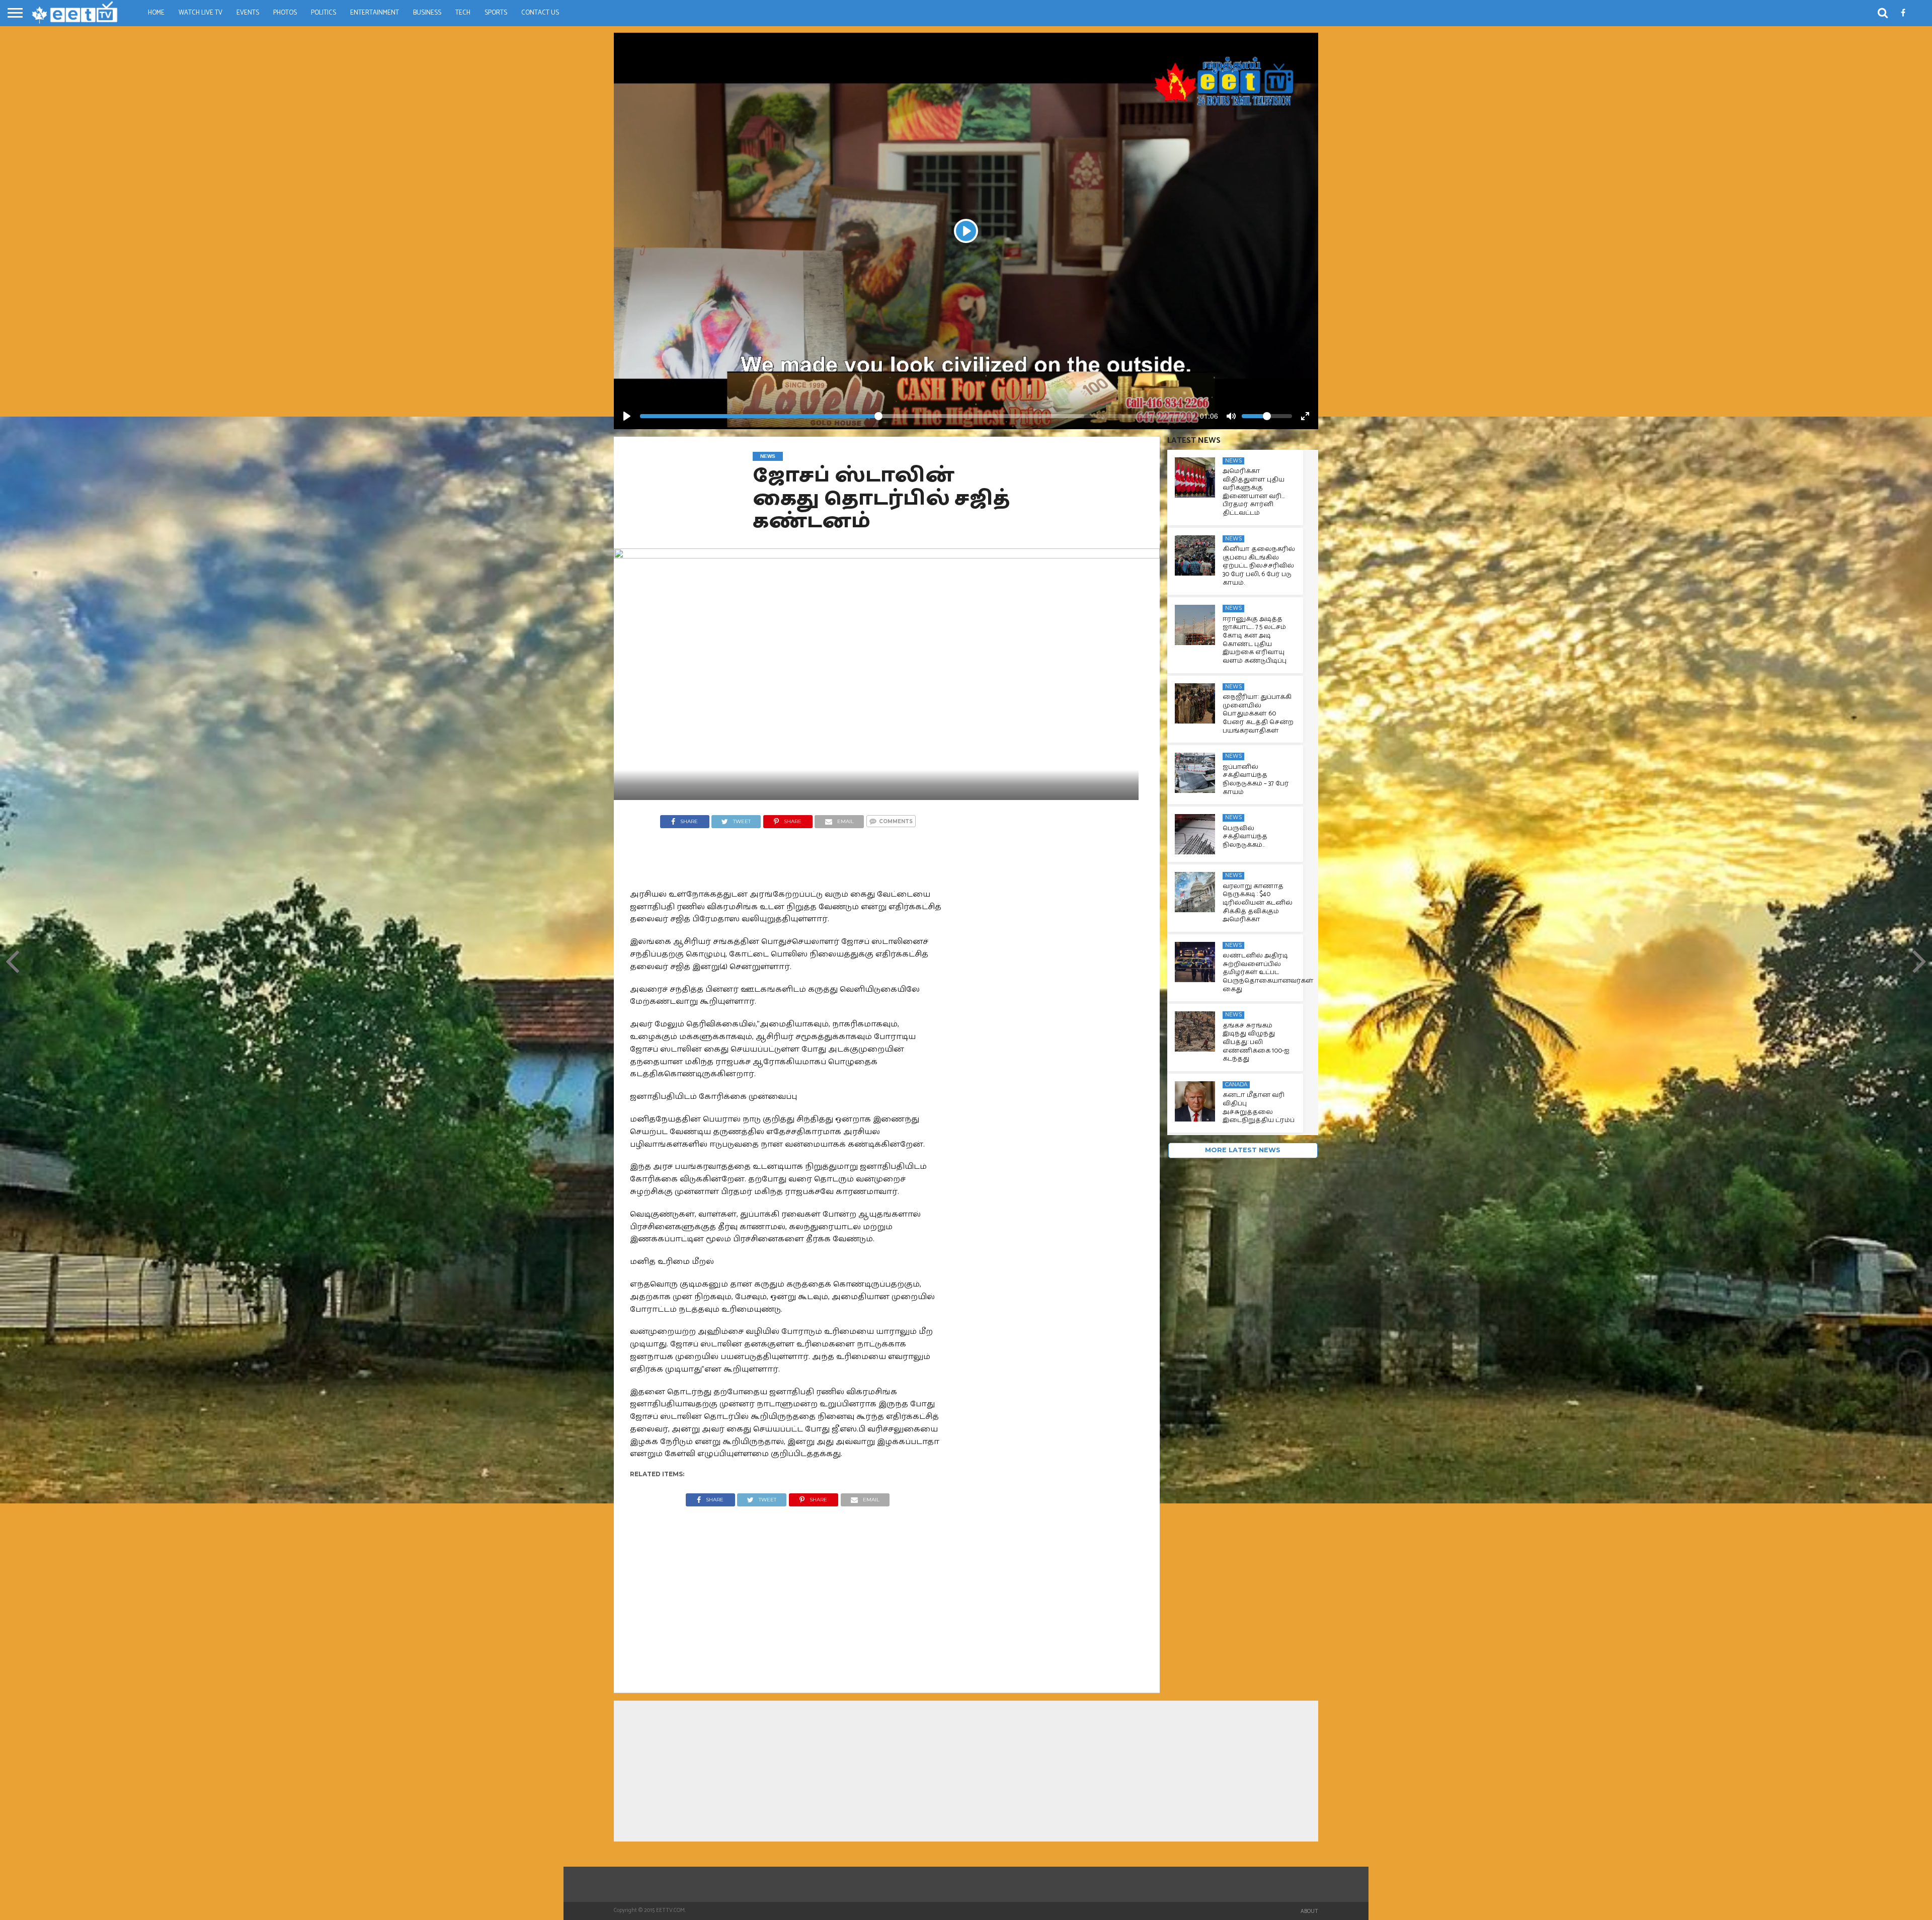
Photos (285, 13)
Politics (324, 13)
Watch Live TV (200, 13)
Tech (463, 13)
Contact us (540, 13)
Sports (496, 13)
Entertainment (375, 13)
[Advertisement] (788, 1592)
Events (248, 13)
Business (427, 13)
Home (156, 13)
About (1309, 1911)
